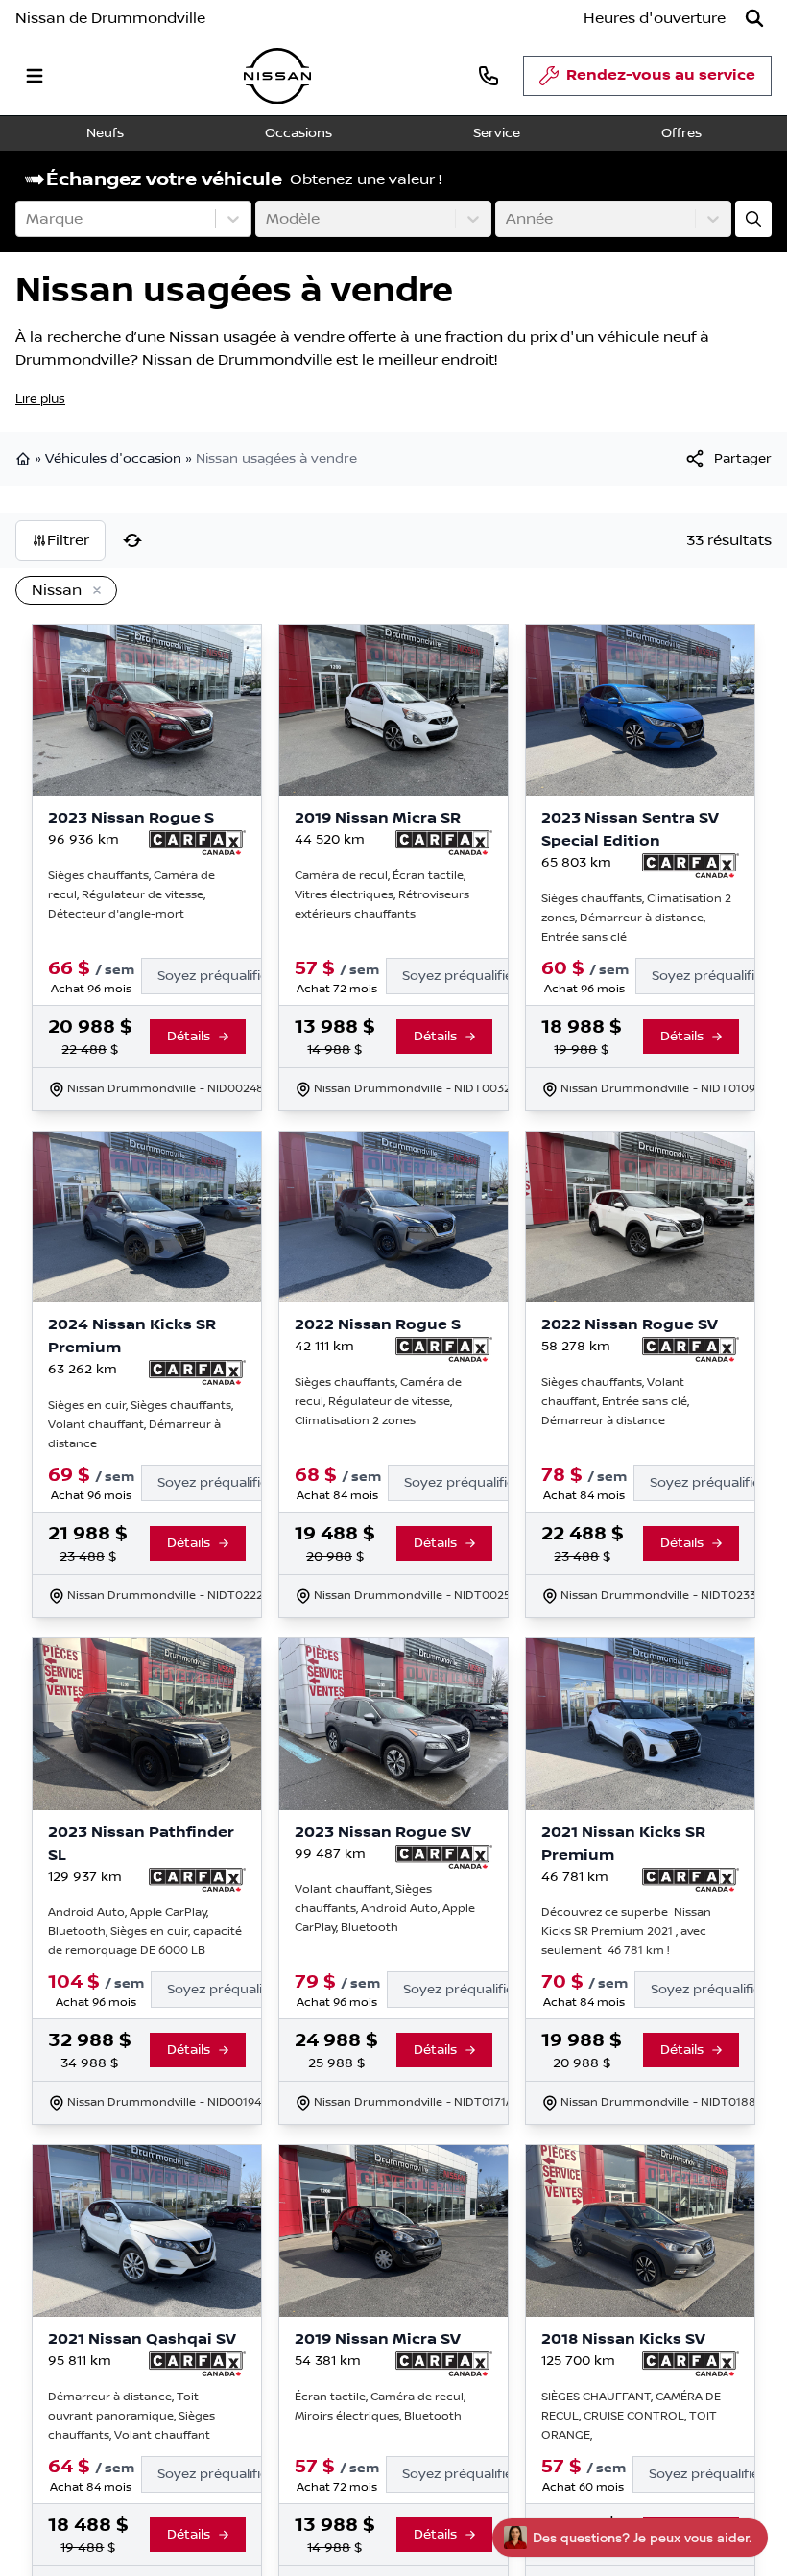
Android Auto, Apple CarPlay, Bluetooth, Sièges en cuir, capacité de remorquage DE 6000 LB (145, 1932)
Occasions (298, 133)
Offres (681, 133)
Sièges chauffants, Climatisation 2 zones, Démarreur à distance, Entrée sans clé (636, 918)
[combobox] (28, 219)
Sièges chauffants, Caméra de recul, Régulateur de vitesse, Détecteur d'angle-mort (131, 895)
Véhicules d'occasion (113, 459)
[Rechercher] (754, 18)
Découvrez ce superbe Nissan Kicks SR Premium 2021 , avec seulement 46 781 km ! (626, 1932)
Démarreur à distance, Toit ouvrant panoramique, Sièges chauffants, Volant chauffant (131, 2415)
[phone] (489, 75)
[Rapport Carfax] (197, 843)
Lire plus (40, 399)
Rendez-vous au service (661, 75)
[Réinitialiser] (132, 540)
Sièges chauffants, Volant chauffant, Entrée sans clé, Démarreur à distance (615, 1402)
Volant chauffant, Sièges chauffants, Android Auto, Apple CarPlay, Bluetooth (385, 1908)
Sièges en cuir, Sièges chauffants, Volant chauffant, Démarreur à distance (141, 1425)
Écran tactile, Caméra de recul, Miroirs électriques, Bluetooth (380, 2406)
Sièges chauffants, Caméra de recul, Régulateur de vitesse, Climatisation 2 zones (378, 1402)
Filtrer (68, 540)
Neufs (105, 133)
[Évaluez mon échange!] (753, 219)
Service (497, 133)
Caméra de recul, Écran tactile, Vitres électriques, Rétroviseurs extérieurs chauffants (382, 895)
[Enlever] (93, 591)
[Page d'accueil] (25, 459)
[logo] (277, 76)
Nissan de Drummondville (110, 18)
